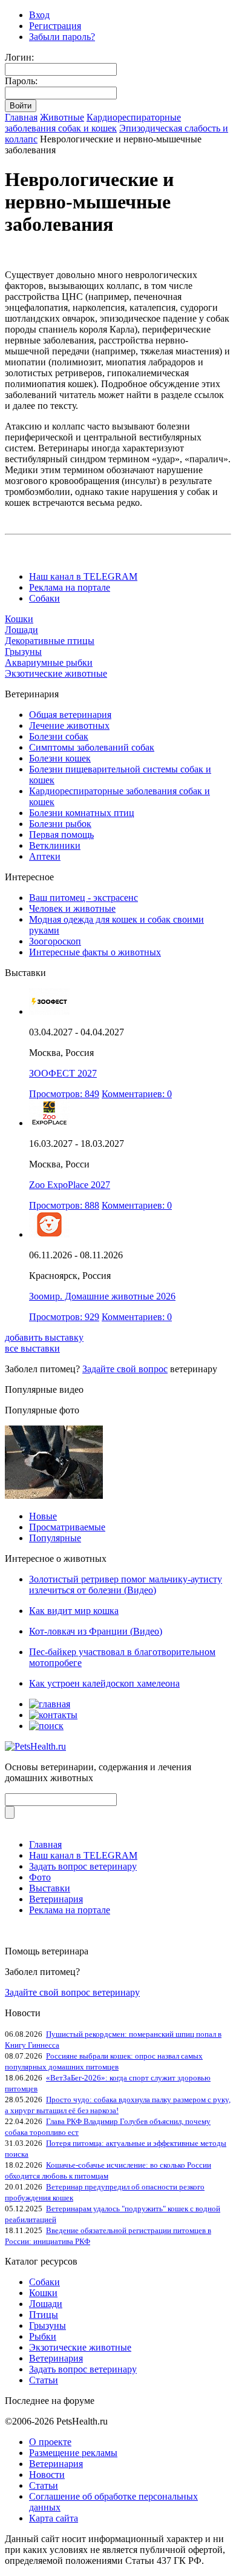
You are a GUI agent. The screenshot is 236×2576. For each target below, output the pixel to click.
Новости (47, 2475)
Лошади (21, 630)
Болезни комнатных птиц (82, 813)
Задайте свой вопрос (125, 1369)
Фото (40, 1877)
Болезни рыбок (60, 824)
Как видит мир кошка (74, 1611)
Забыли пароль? (62, 37)
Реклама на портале (70, 587)
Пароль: (21, 81)
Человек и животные (72, 908)
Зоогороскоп (55, 941)
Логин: (19, 57)
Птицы (44, 2315)
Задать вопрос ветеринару (83, 1866)
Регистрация (55, 26)
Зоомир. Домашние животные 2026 (102, 1296)
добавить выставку (44, 1337)
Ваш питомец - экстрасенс (84, 898)
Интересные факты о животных (95, 952)
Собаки (44, 598)
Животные (62, 117)
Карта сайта (54, 2518)
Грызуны (23, 652)
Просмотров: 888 (64, 1205)
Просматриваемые (67, 1527)
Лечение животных (69, 725)
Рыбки (43, 2336)
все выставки (32, 1348)
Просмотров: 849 (64, 1094)
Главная (21, 117)
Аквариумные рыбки (49, 662)
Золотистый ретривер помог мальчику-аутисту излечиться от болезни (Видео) (126, 1585)
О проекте (50, 2442)
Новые (43, 1516)
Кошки (19, 619)
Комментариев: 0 (137, 1094)
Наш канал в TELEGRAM (83, 576)
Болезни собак (59, 736)
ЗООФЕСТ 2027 (63, 1073)
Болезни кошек (60, 758)
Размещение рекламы (73, 2453)
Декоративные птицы (50, 641)
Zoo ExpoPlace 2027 (70, 1185)
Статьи (44, 2380)
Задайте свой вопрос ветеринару (72, 1992)
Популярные (55, 1538)
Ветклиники (55, 845)
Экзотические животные (56, 673)
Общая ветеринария (70, 715)
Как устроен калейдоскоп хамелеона (104, 1683)
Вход (39, 15)
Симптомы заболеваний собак (92, 747)
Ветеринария (56, 1899)
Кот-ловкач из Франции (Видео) (96, 1631)
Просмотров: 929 (64, 1317)
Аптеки (45, 856)
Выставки (50, 1888)
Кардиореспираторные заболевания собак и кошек (93, 123)
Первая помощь (61, 835)
